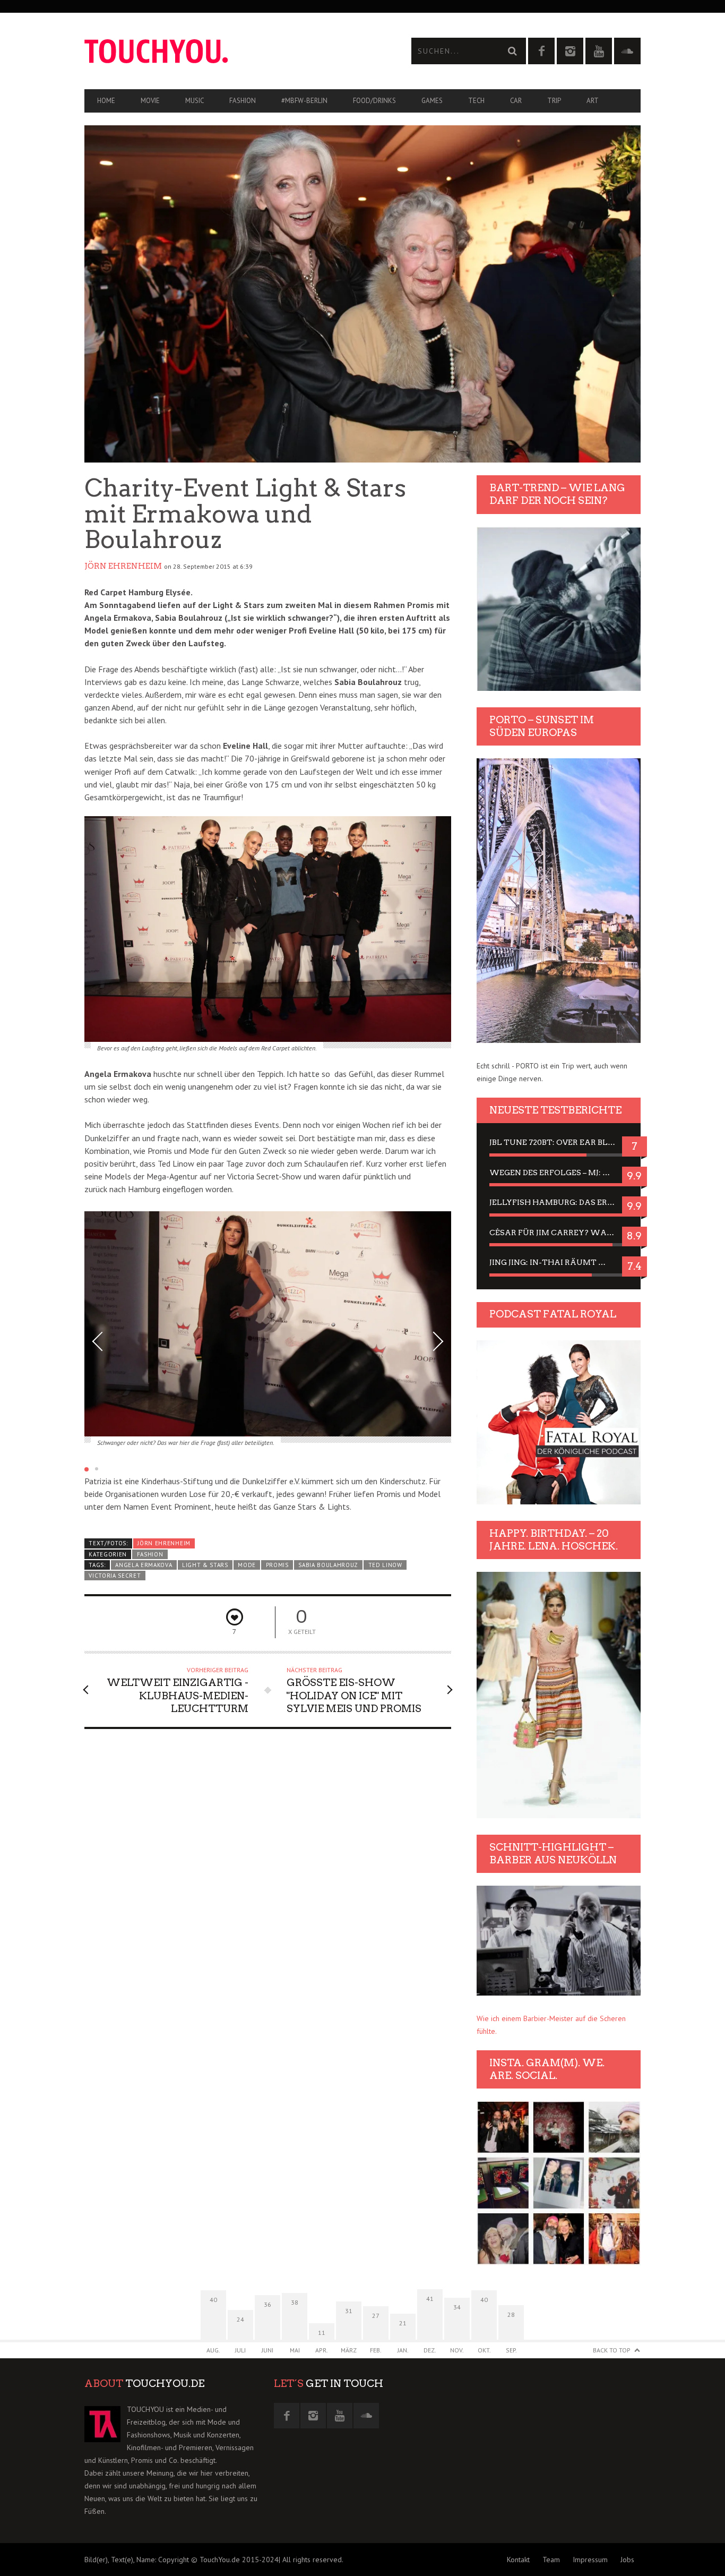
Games (432, 101)
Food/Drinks (374, 101)
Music (195, 101)
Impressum (590, 2560)
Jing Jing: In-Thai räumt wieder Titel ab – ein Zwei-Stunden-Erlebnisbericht (559, 1262)
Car (516, 101)
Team (551, 2560)
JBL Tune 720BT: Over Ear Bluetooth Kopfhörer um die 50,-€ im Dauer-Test (559, 1142)
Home (106, 101)
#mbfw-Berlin (304, 101)
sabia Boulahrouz (328, 1565)
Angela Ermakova (144, 1565)
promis (277, 1565)
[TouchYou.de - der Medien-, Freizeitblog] (223, 51)
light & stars (205, 1565)
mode (247, 1565)
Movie (150, 101)
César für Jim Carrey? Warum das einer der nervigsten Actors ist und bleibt (559, 1233)
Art (593, 101)
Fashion (243, 101)
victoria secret (115, 1576)
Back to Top (612, 2350)
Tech (476, 101)
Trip (554, 101)
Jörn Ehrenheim (123, 566)
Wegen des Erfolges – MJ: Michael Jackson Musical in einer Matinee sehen (559, 1173)
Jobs (627, 2560)
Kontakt (518, 2560)
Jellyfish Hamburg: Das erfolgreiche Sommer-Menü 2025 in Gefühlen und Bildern (559, 1202)
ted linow (385, 1565)
